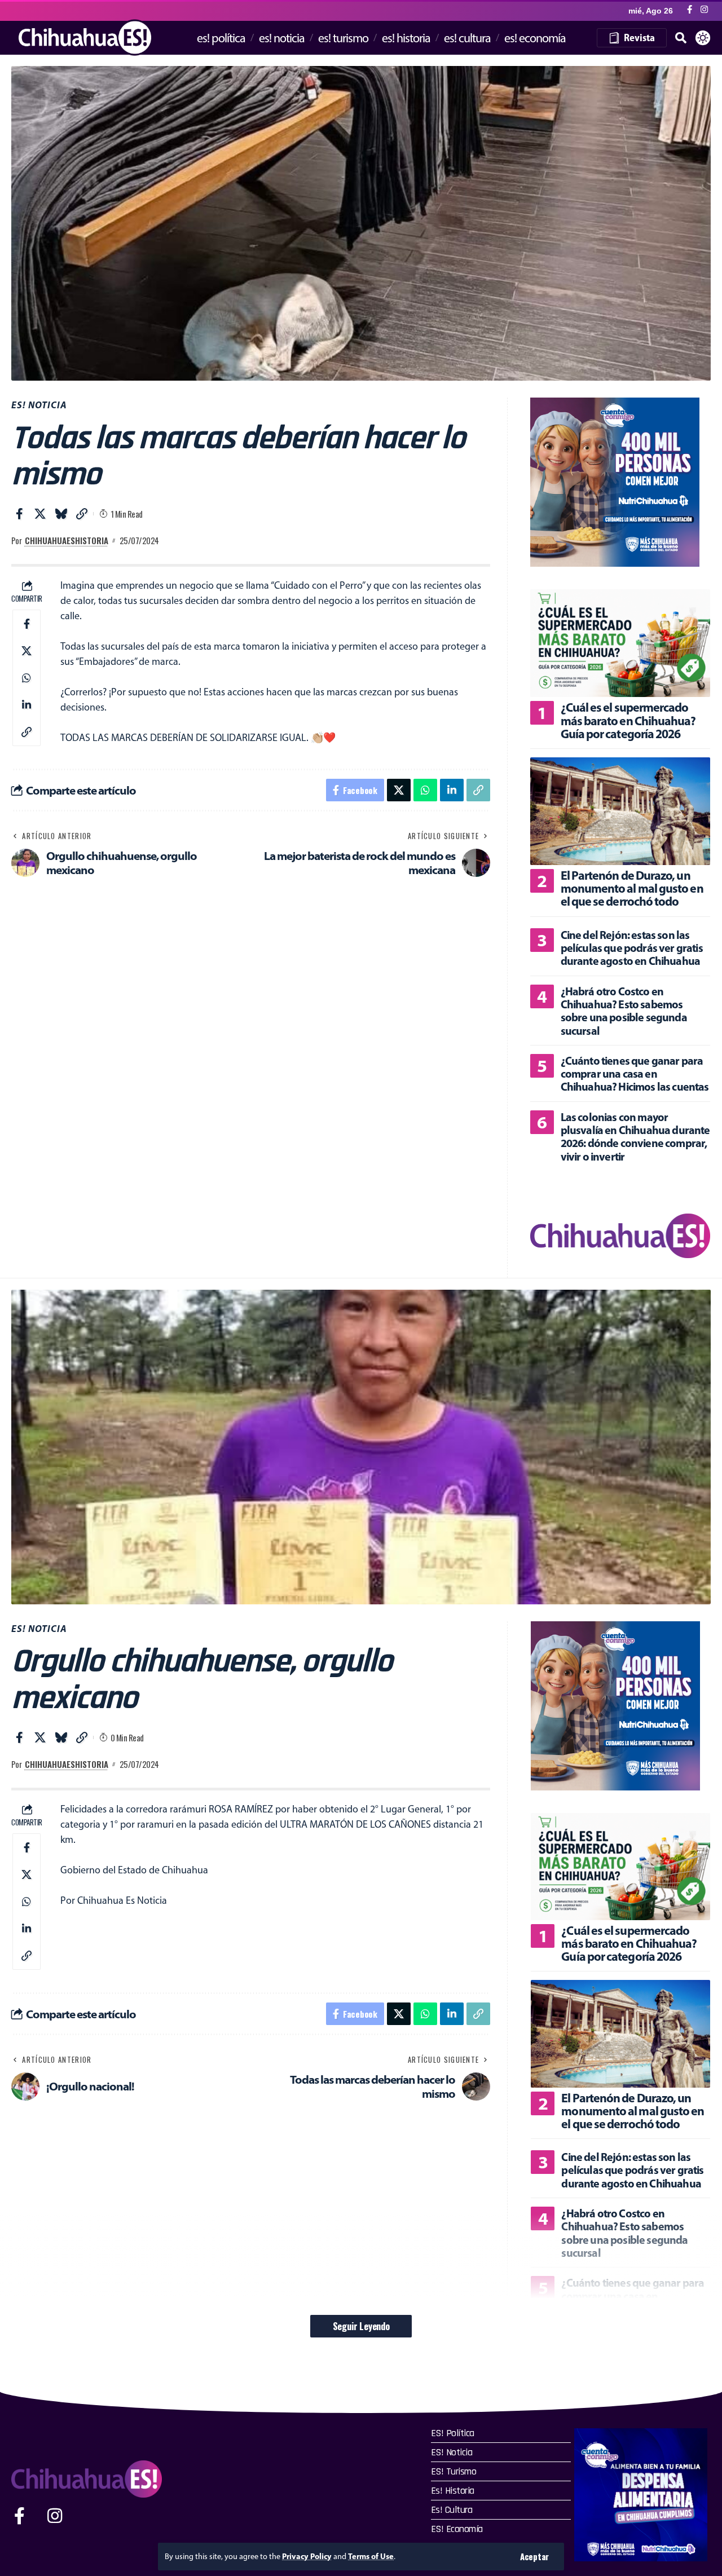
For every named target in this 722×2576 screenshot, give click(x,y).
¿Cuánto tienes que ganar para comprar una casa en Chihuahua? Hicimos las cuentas (635, 1074)
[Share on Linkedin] (27, 705)
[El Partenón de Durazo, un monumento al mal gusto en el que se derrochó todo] (620, 811)
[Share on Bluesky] (61, 514)
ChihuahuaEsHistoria (67, 540)
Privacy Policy (307, 2556)
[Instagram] (704, 10)
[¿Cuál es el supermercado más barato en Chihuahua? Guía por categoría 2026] (620, 643)
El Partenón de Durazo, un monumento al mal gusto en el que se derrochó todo (632, 888)
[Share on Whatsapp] (27, 678)
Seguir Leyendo (361, 2326)
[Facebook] (690, 10)
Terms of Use (371, 2556)
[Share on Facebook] (19, 514)
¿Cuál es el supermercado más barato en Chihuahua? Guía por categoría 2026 (628, 720)
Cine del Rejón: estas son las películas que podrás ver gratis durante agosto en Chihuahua (632, 948)
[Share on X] (40, 514)
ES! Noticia (39, 405)
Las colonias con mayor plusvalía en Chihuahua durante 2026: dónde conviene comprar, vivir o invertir (635, 1137)
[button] (534, 2557)
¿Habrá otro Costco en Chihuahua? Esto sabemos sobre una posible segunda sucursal (624, 1011)
